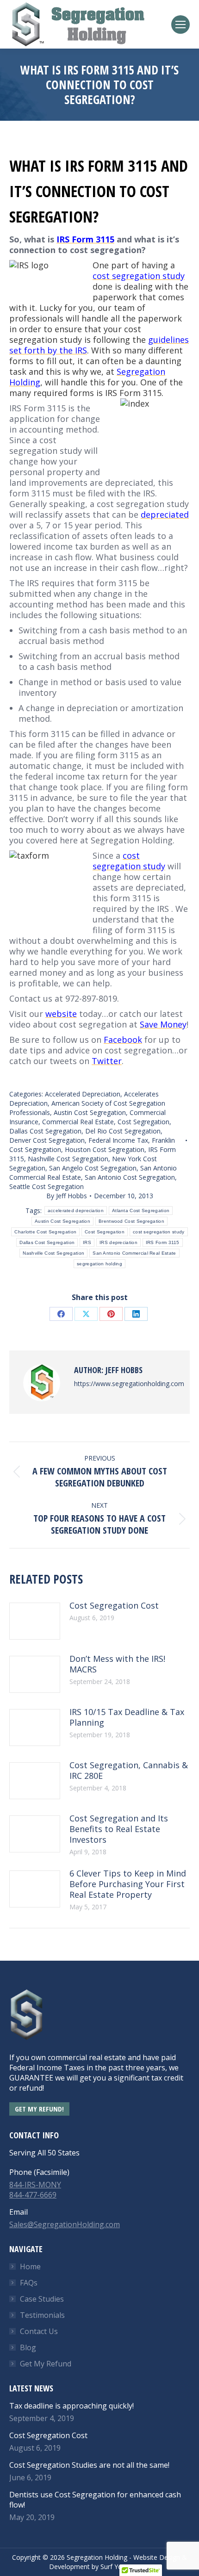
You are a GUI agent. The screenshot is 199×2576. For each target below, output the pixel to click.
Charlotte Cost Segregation (45, 1232)
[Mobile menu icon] (180, 25)
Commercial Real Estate (78, 1122)
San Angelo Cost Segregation (93, 1168)
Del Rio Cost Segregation (123, 1131)
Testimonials (42, 2315)
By (67, 1196)
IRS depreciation (118, 1242)
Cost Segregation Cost (114, 1606)
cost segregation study (159, 1232)
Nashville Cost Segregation (68, 1159)
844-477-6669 (33, 2195)
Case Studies (42, 2299)
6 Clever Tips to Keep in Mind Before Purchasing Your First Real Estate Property (128, 1884)
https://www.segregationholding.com (129, 1384)
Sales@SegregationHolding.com (65, 2224)
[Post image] (35, 1621)
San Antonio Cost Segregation (130, 1177)
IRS (87, 1242)
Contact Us (39, 2331)
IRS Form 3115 (163, 1242)
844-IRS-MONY (35, 2185)
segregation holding (99, 1264)
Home (30, 2266)
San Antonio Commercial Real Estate (134, 1253)
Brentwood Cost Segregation (131, 1221)
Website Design (157, 2557)
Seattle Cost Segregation (47, 1186)
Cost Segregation (143, 1122)
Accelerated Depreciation (83, 1094)
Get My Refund (46, 2364)
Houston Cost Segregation (105, 1149)
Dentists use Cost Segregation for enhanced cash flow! (95, 2500)
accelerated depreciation (76, 1211)
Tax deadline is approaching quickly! (72, 2406)
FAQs (29, 2283)
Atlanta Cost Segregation (141, 1211)
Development (69, 2567)
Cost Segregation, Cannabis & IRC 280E (129, 1771)
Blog (28, 2347)
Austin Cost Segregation (90, 1112)
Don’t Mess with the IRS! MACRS (117, 1664)
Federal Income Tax (118, 1140)
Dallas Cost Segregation (45, 1131)
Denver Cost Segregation (47, 1140)
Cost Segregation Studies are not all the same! (89, 2465)
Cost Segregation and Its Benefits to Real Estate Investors (119, 1829)
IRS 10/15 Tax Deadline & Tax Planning (127, 1717)
